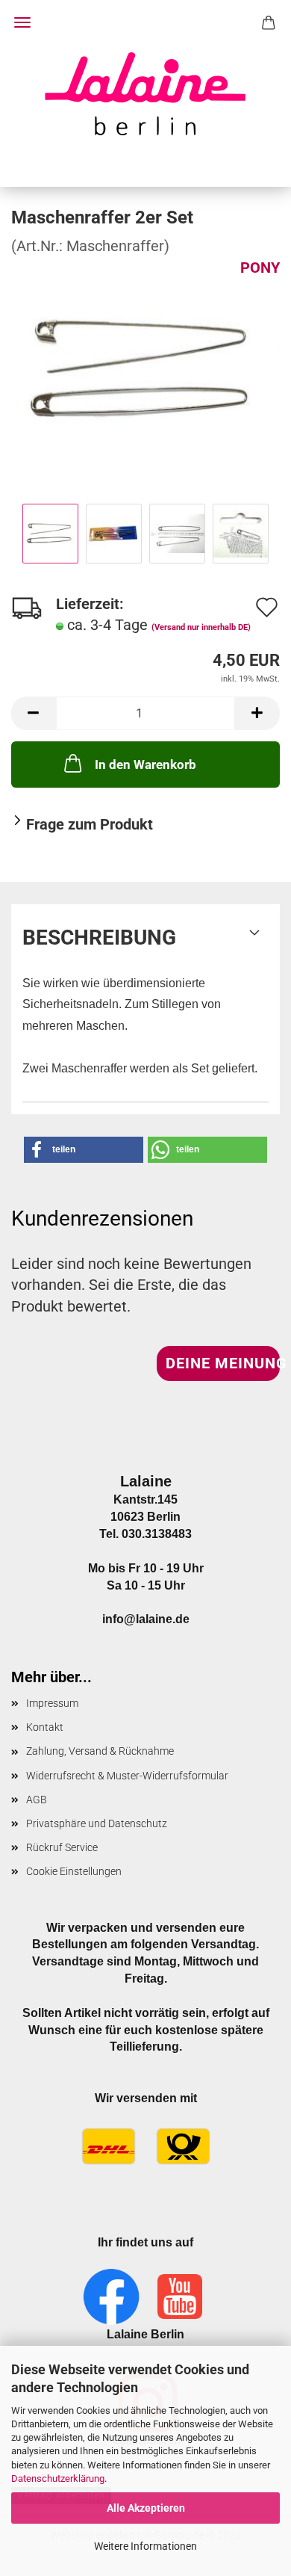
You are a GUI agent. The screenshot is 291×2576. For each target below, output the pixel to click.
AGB (37, 1800)
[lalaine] (145, 93)
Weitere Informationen (145, 2546)
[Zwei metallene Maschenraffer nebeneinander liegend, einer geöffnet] (145, 368)
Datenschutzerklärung (58, 2478)
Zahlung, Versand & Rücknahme (100, 1751)
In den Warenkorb (145, 765)
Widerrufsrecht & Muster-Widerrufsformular (127, 1776)
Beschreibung (99, 938)
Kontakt (45, 1727)
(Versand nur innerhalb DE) (201, 627)
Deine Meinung (223, 1363)
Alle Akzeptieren (146, 2508)
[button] (34, 713)
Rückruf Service (62, 1847)
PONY (260, 268)
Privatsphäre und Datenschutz (97, 1823)
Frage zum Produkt (90, 824)
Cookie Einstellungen (74, 1871)
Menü (22, 22)
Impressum (52, 1703)
